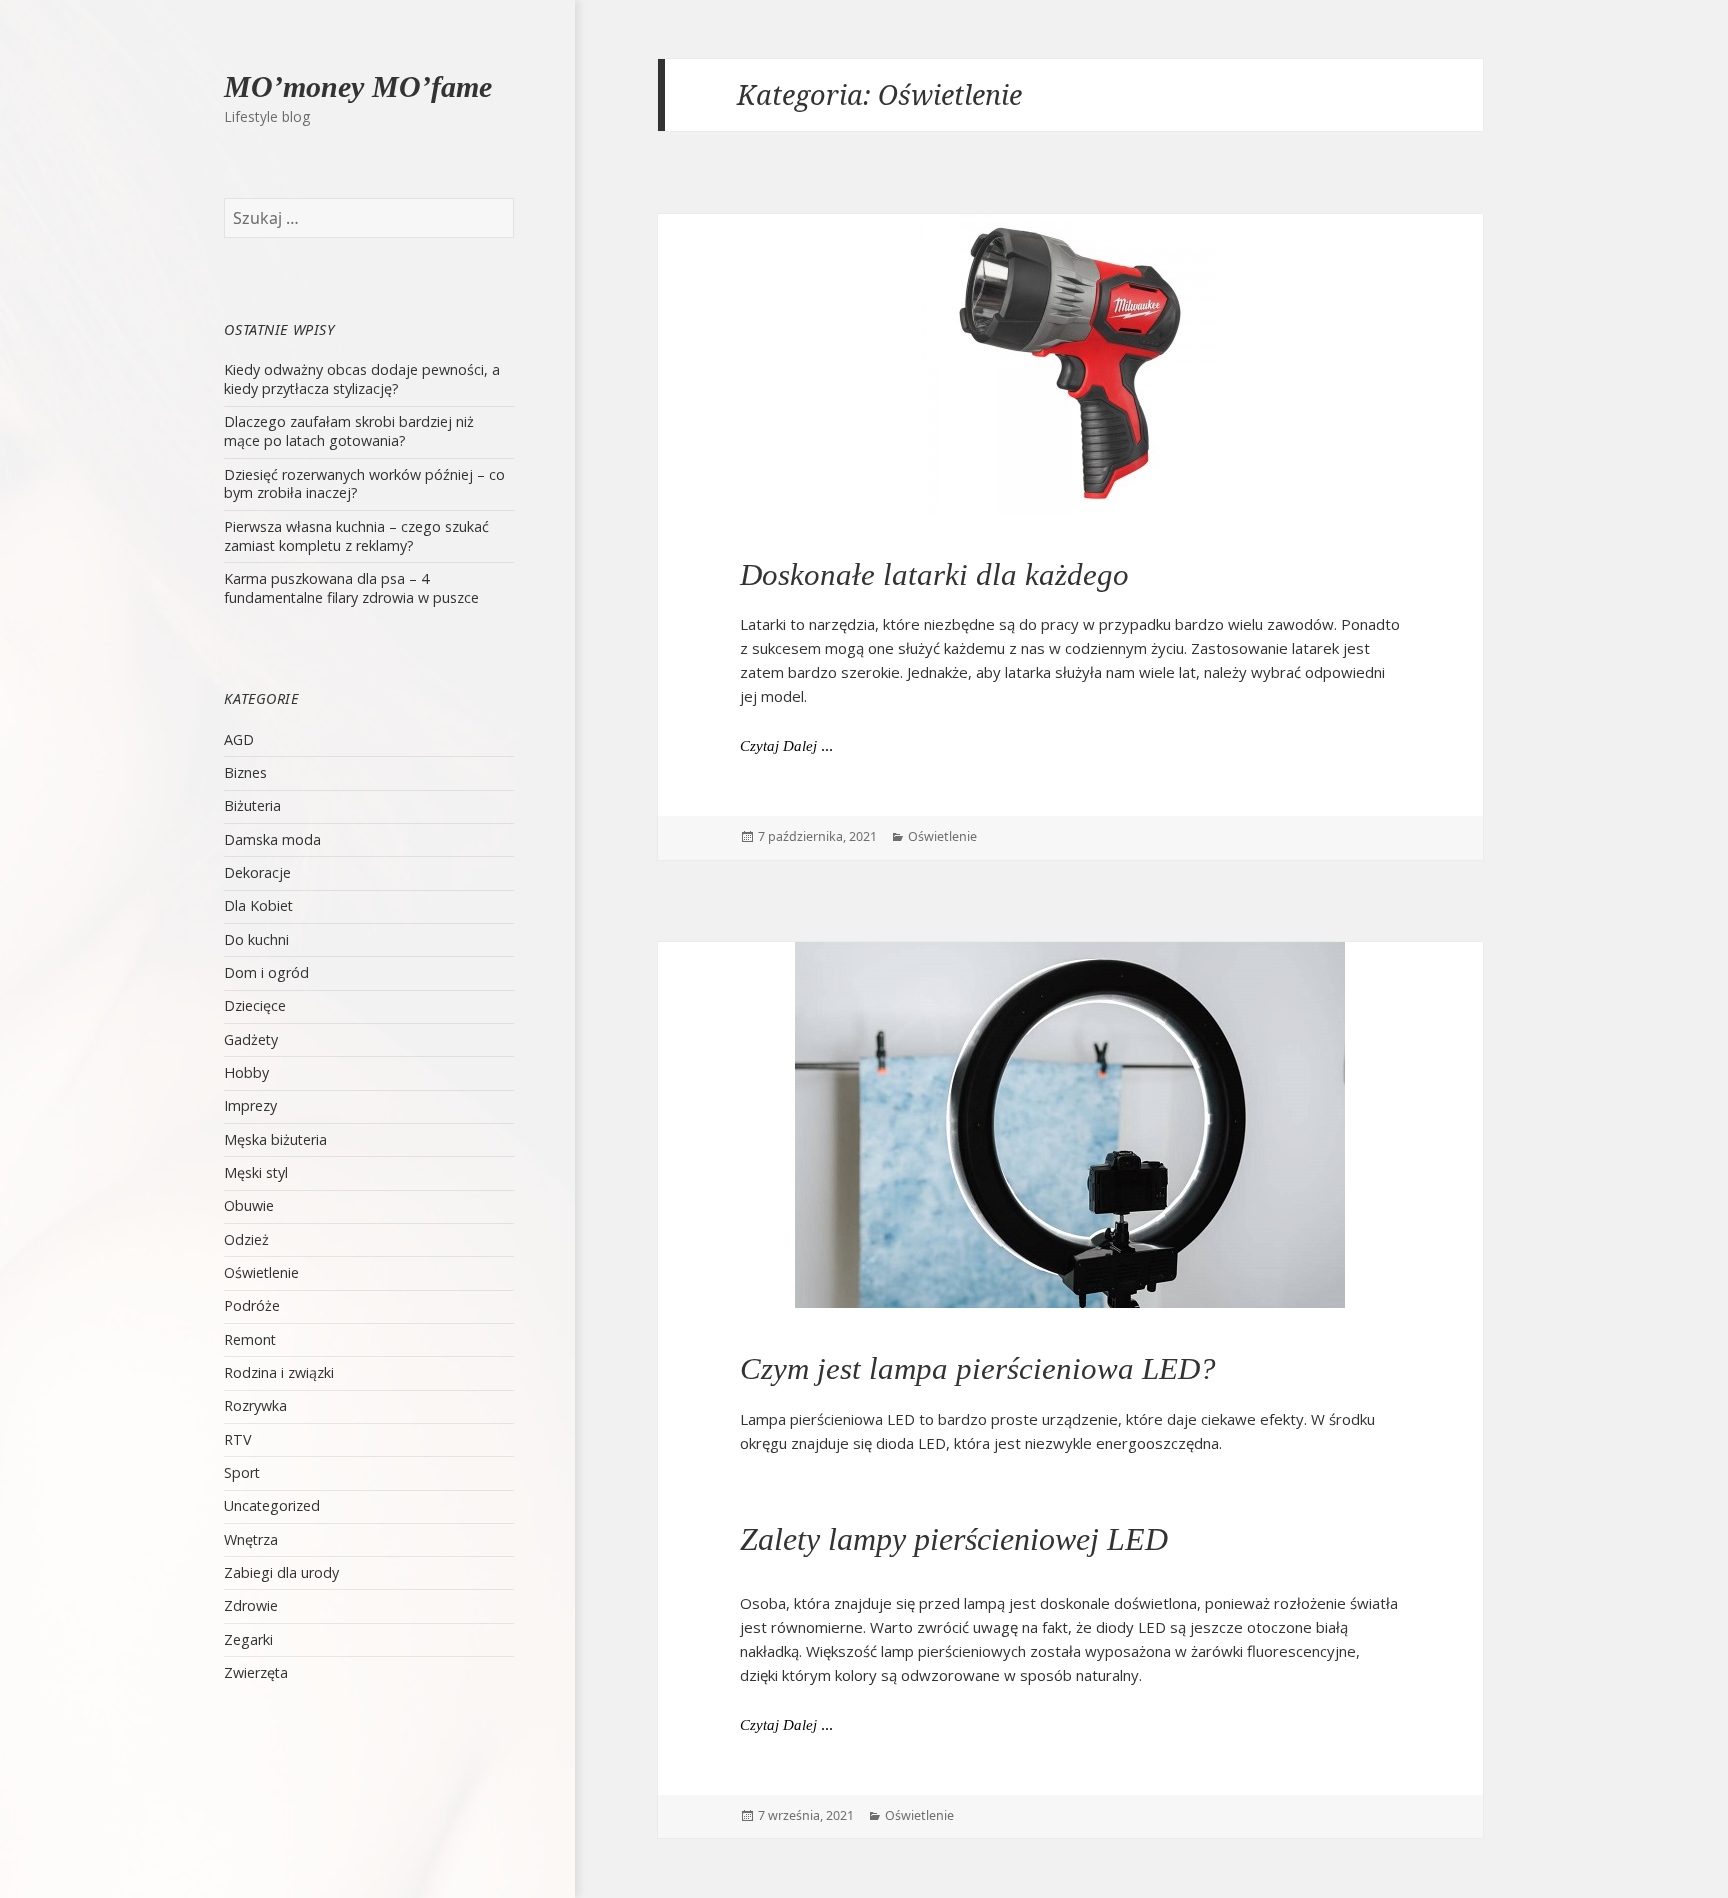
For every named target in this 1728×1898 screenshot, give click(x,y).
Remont (250, 1339)
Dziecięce (255, 1005)
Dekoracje (257, 872)
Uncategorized (272, 1505)
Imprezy (250, 1105)
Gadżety (251, 1039)
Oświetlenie (261, 1272)
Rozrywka (255, 1405)
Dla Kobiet (258, 905)
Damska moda (272, 839)
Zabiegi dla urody (281, 1572)
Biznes (245, 772)
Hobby (246, 1072)
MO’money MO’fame (358, 86)
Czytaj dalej (786, 746)
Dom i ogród (266, 972)
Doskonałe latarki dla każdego (934, 574)
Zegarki (248, 1639)
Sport (242, 1472)
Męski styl (256, 1172)
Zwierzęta (256, 1672)
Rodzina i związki (279, 1372)
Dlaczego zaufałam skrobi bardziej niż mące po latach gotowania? (349, 431)
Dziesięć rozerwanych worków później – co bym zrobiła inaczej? (364, 484)
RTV (238, 1439)
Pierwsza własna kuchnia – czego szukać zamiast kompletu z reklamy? (356, 536)
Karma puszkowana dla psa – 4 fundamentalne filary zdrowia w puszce (351, 588)
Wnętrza (251, 1539)
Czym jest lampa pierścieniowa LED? (978, 1368)
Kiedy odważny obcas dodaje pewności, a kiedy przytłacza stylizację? (362, 379)
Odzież (246, 1239)
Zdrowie (251, 1605)
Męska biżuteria (275, 1139)
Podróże (252, 1305)
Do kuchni (256, 939)
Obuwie (249, 1205)
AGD (239, 739)
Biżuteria (252, 805)
